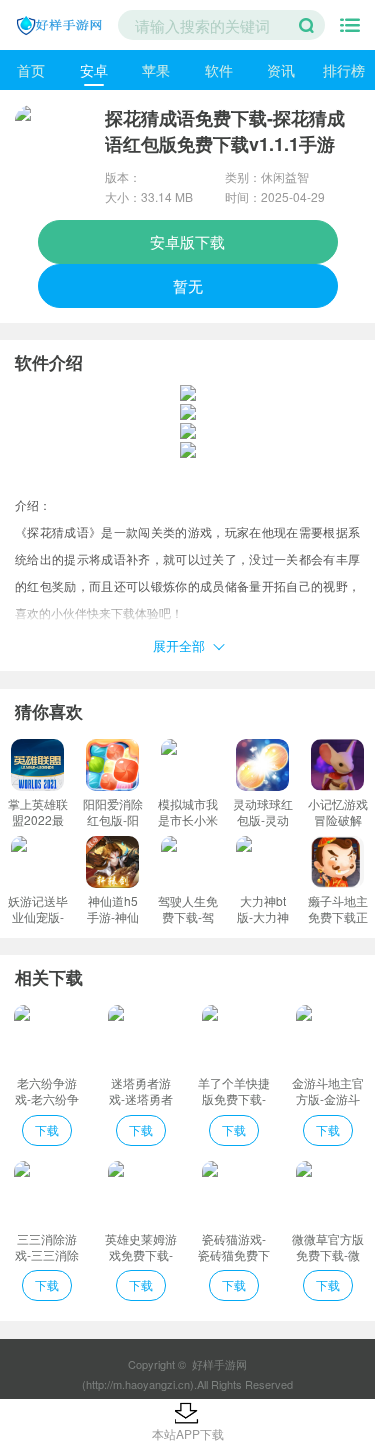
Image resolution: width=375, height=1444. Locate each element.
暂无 (188, 285)
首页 (31, 70)
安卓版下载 (187, 241)
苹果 (156, 70)
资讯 (281, 70)
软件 (219, 70)
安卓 (94, 70)
